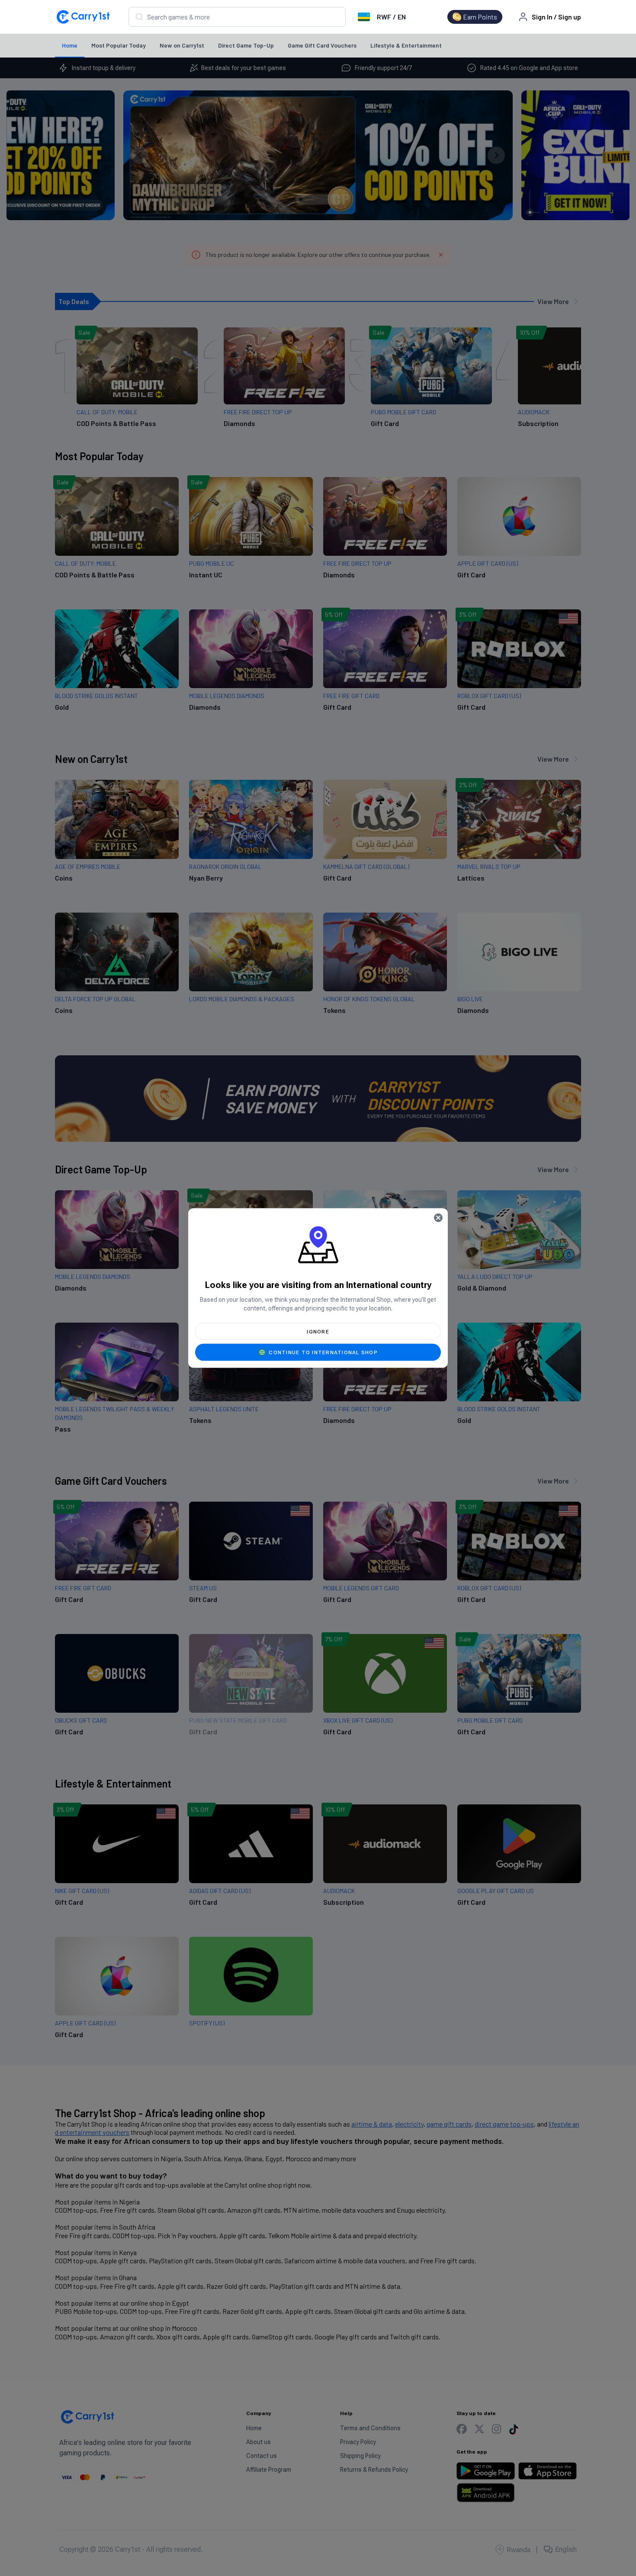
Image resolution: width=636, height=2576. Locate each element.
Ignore (318, 1332)
